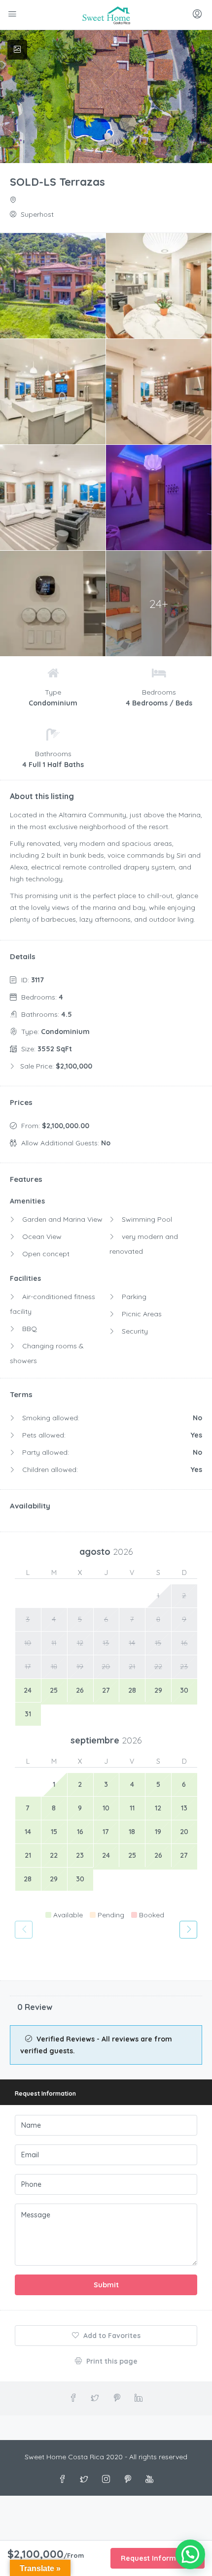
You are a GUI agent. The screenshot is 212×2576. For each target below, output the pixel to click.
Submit (106, 2285)
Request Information (158, 2558)
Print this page (111, 2361)
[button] (190, 2554)
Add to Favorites (111, 2336)
